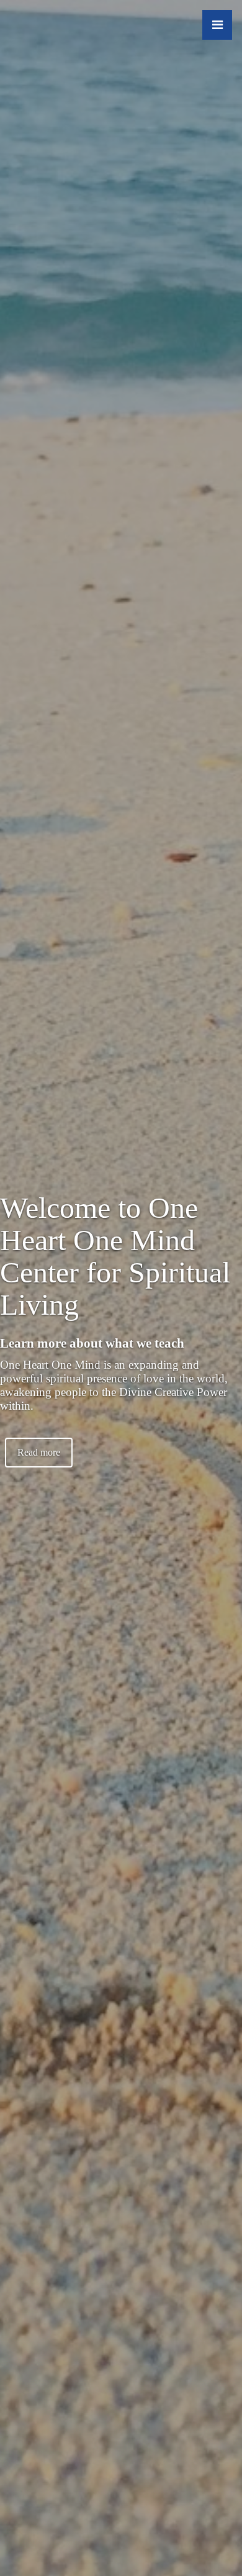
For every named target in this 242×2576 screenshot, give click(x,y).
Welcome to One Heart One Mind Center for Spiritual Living (115, 1256)
